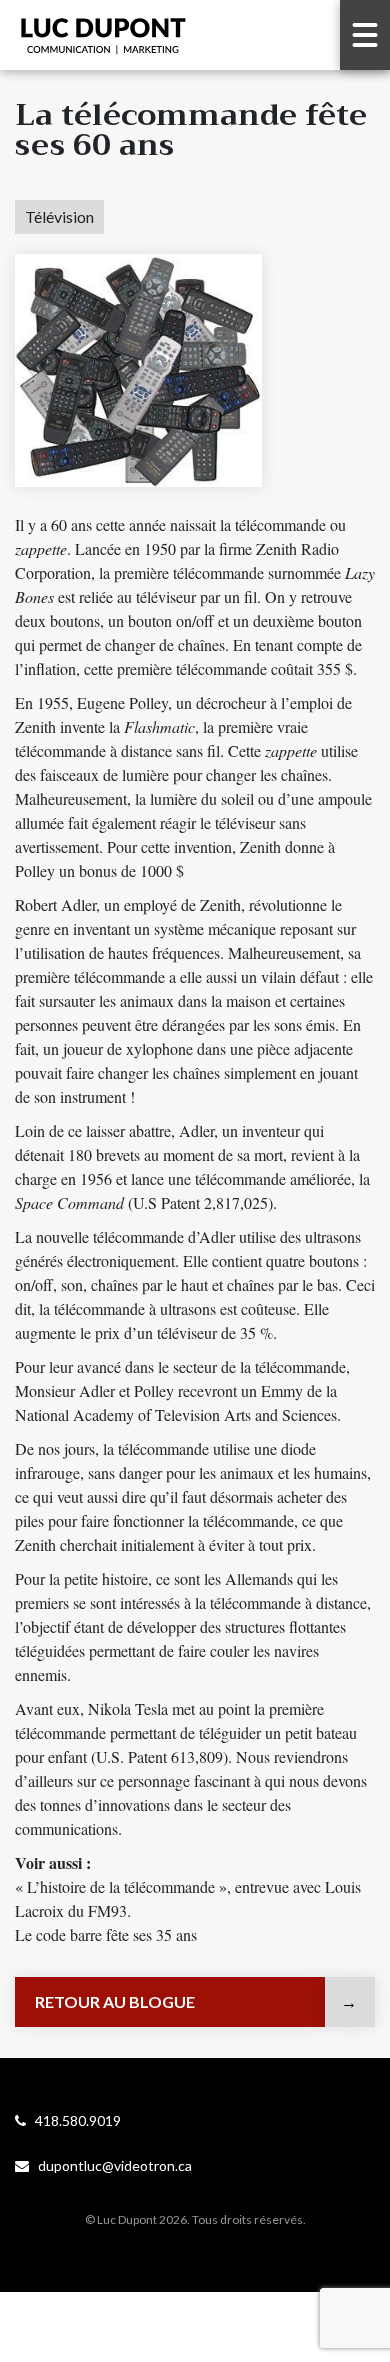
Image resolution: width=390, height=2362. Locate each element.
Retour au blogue (115, 2001)
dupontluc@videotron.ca (110, 2165)
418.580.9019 (73, 2120)
